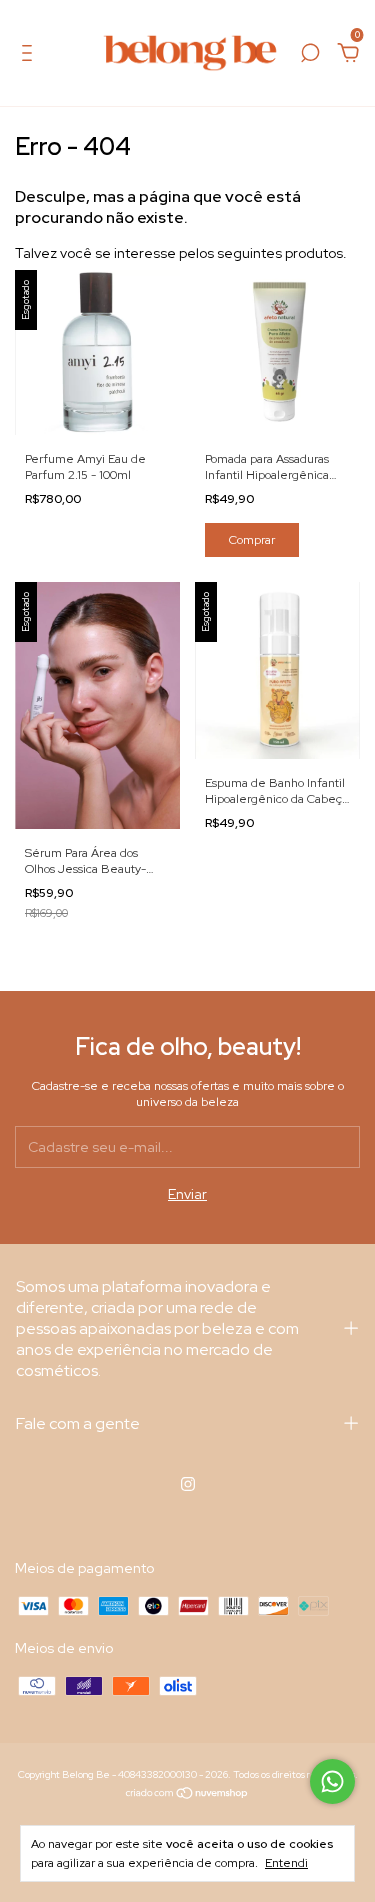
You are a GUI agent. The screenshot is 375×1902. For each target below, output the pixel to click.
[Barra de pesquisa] (310, 56)
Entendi (286, 1863)
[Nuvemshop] (187, 1795)
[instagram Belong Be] (188, 1484)
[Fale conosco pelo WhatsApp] (332, 1781)
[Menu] (30, 56)
